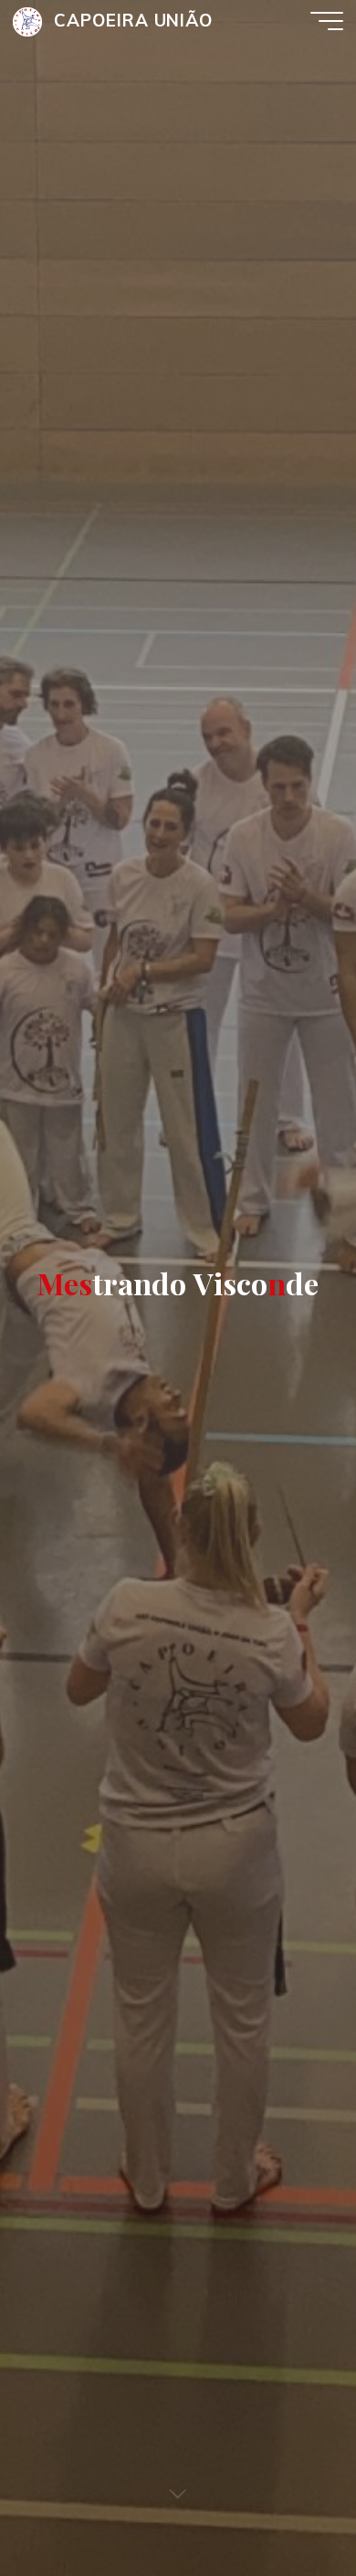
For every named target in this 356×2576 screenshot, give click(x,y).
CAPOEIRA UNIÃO (133, 20)
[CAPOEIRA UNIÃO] (27, 21)
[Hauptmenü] (327, 21)
